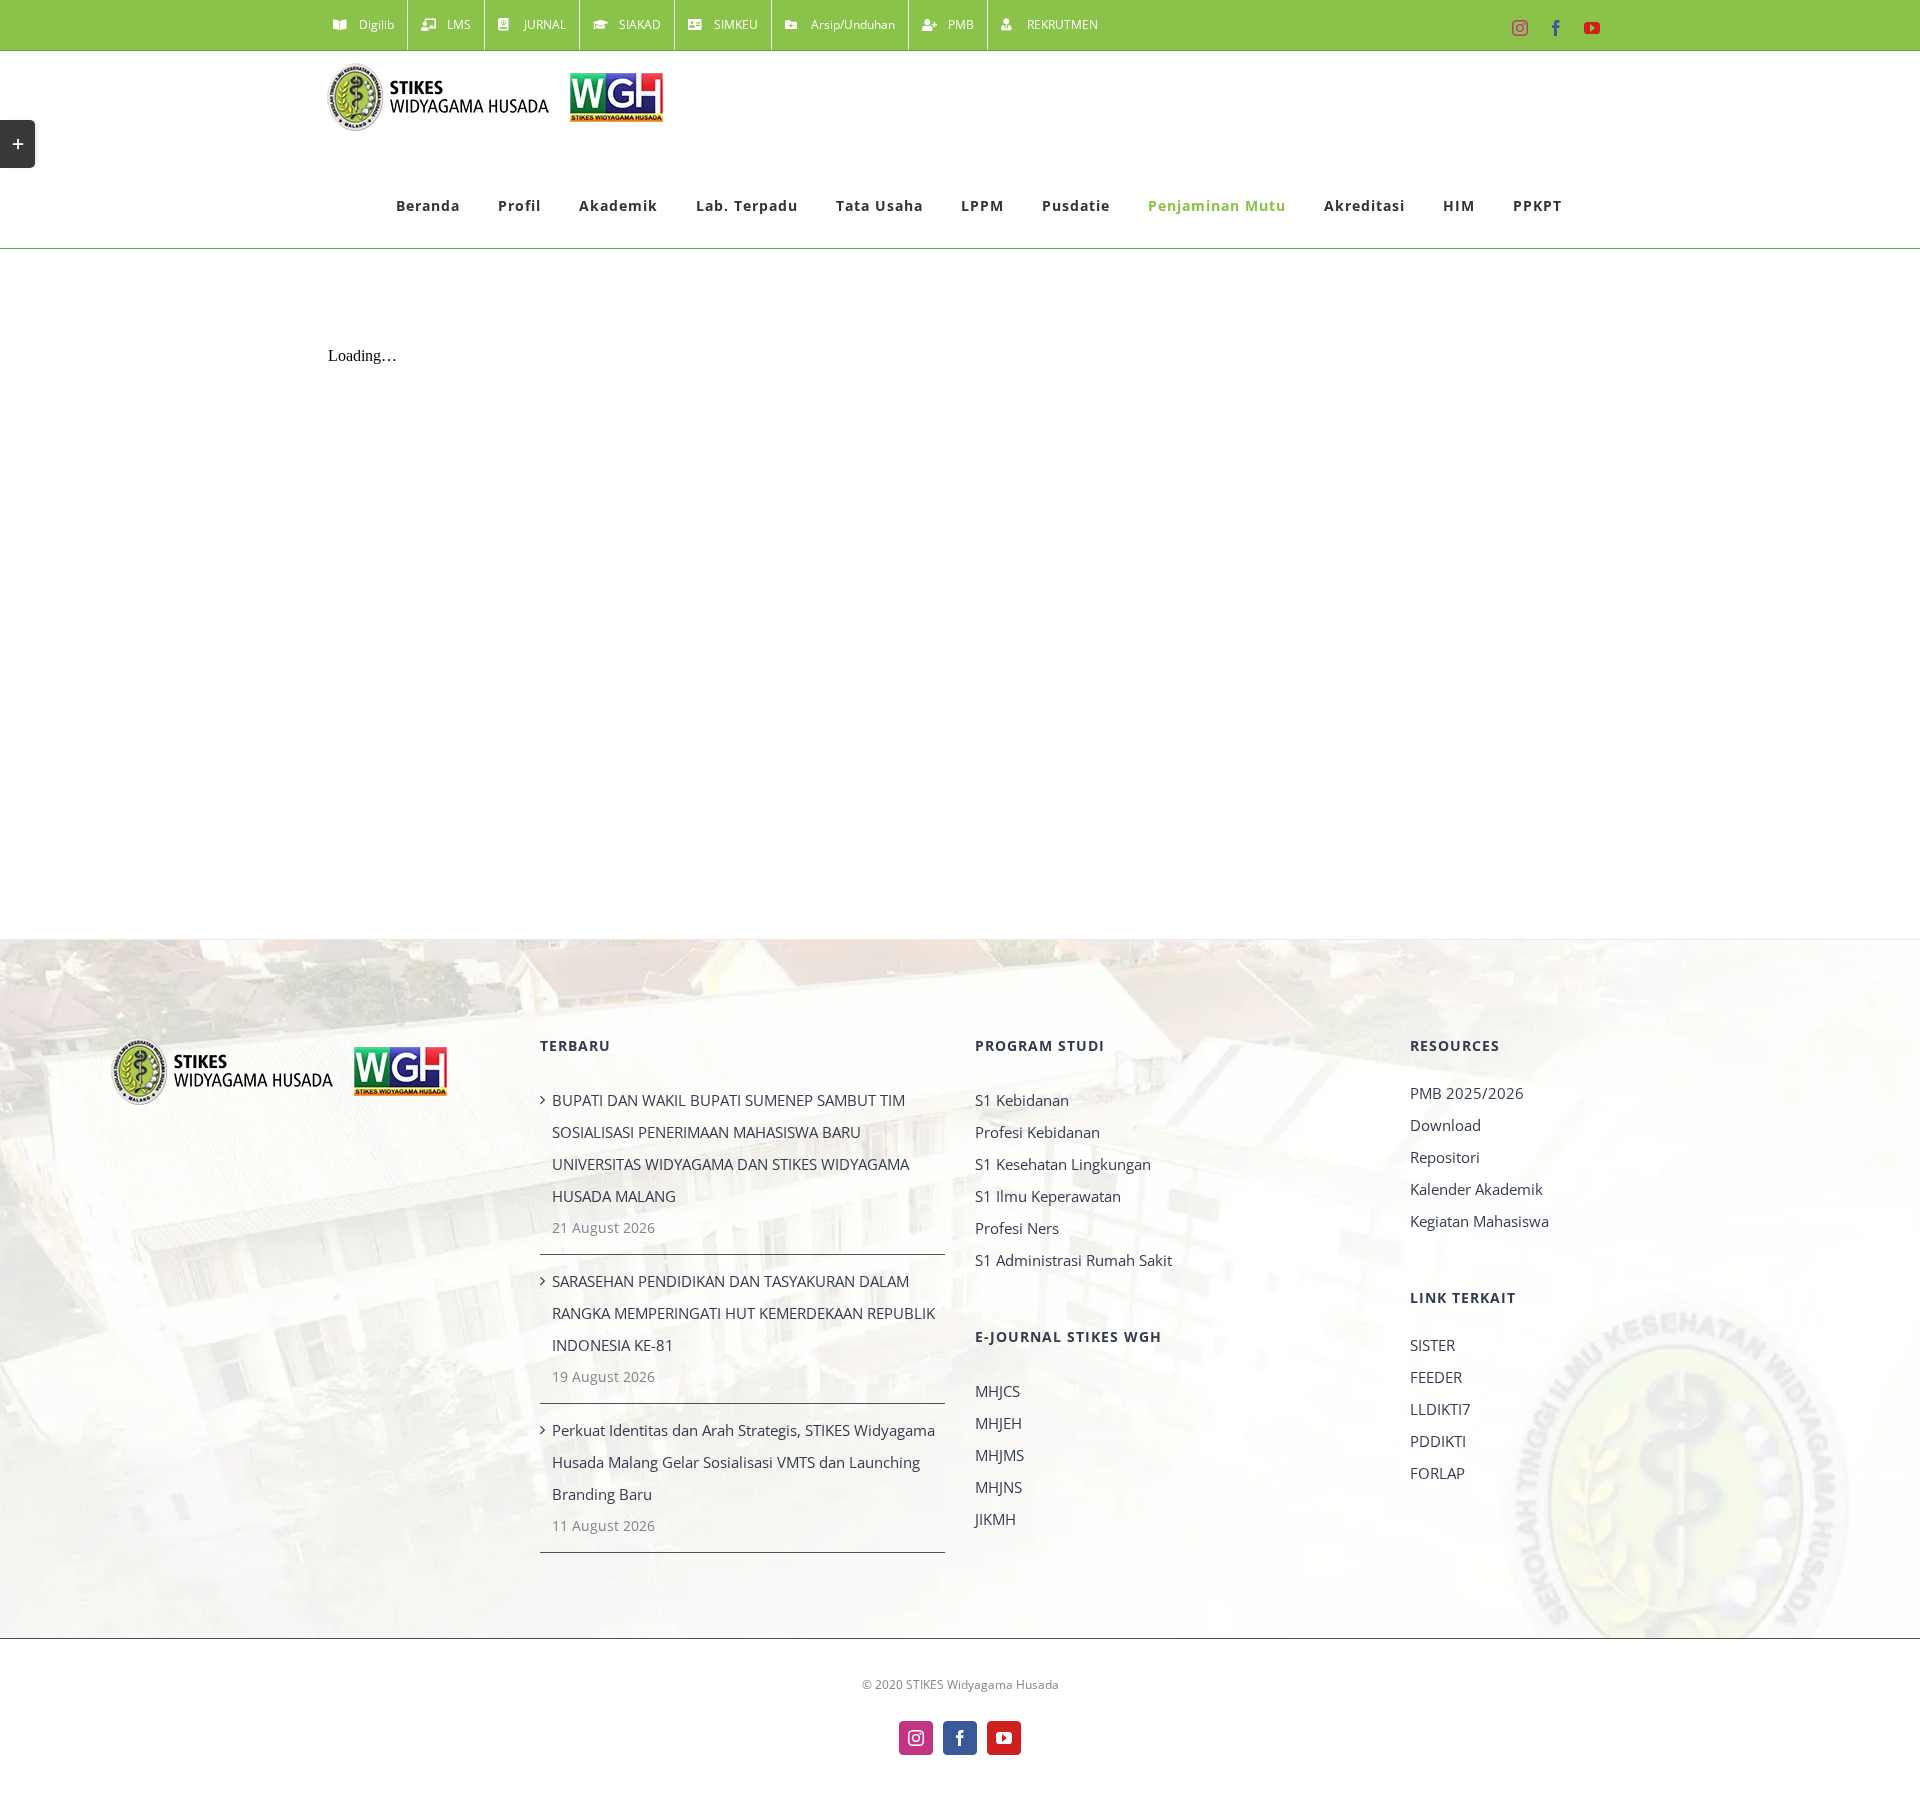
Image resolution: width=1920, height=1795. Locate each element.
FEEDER (1436, 1377)
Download (1445, 1125)
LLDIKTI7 (1440, 1409)
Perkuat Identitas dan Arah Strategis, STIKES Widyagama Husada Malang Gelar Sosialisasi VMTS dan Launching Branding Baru (743, 1462)
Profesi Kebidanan (1037, 1132)
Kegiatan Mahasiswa (1479, 1221)
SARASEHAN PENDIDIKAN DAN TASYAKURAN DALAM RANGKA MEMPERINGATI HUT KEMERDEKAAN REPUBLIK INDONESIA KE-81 (743, 1313)
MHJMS (999, 1455)
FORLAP (1437, 1473)
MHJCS (997, 1391)
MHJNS (998, 1487)
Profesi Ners (1017, 1228)
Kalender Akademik (1476, 1189)
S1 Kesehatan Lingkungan (1063, 1164)
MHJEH (998, 1423)
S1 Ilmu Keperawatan (1048, 1196)
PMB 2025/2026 (1467, 1093)
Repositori (1445, 1157)
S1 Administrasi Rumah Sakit (1073, 1260)
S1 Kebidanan (1022, 1100)
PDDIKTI (1438, 1441)
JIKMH (995, 1519)
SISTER (1432, 1345)
